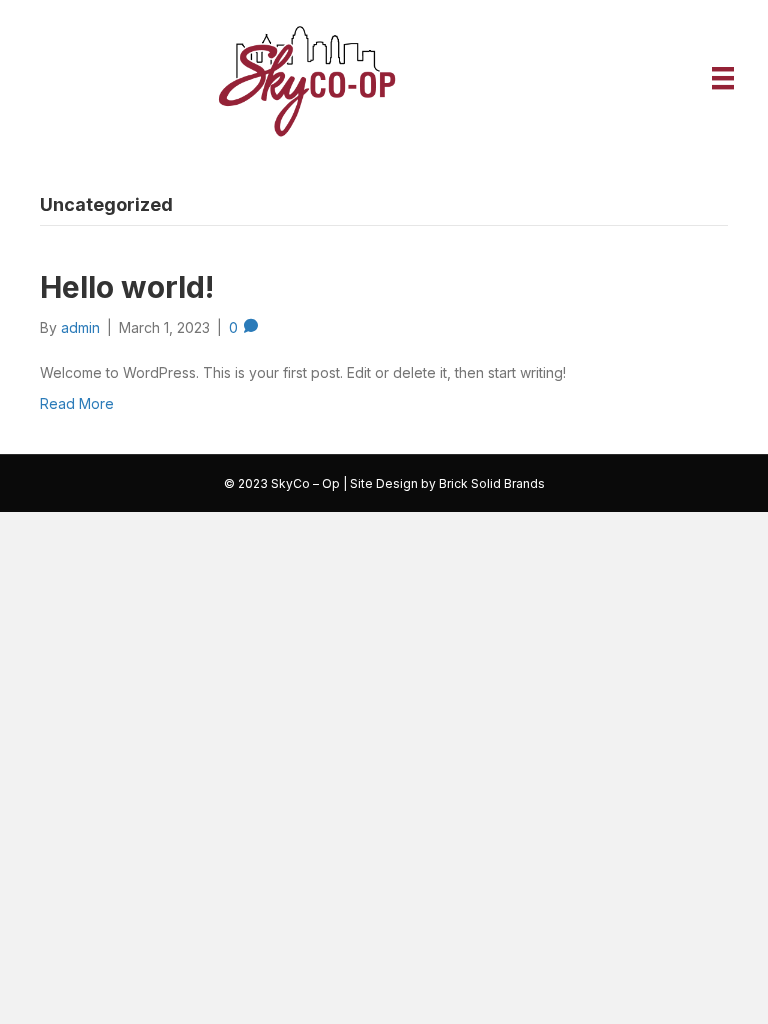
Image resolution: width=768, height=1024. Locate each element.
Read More (77, 403)
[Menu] (723, 78)
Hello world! (127, 287)
